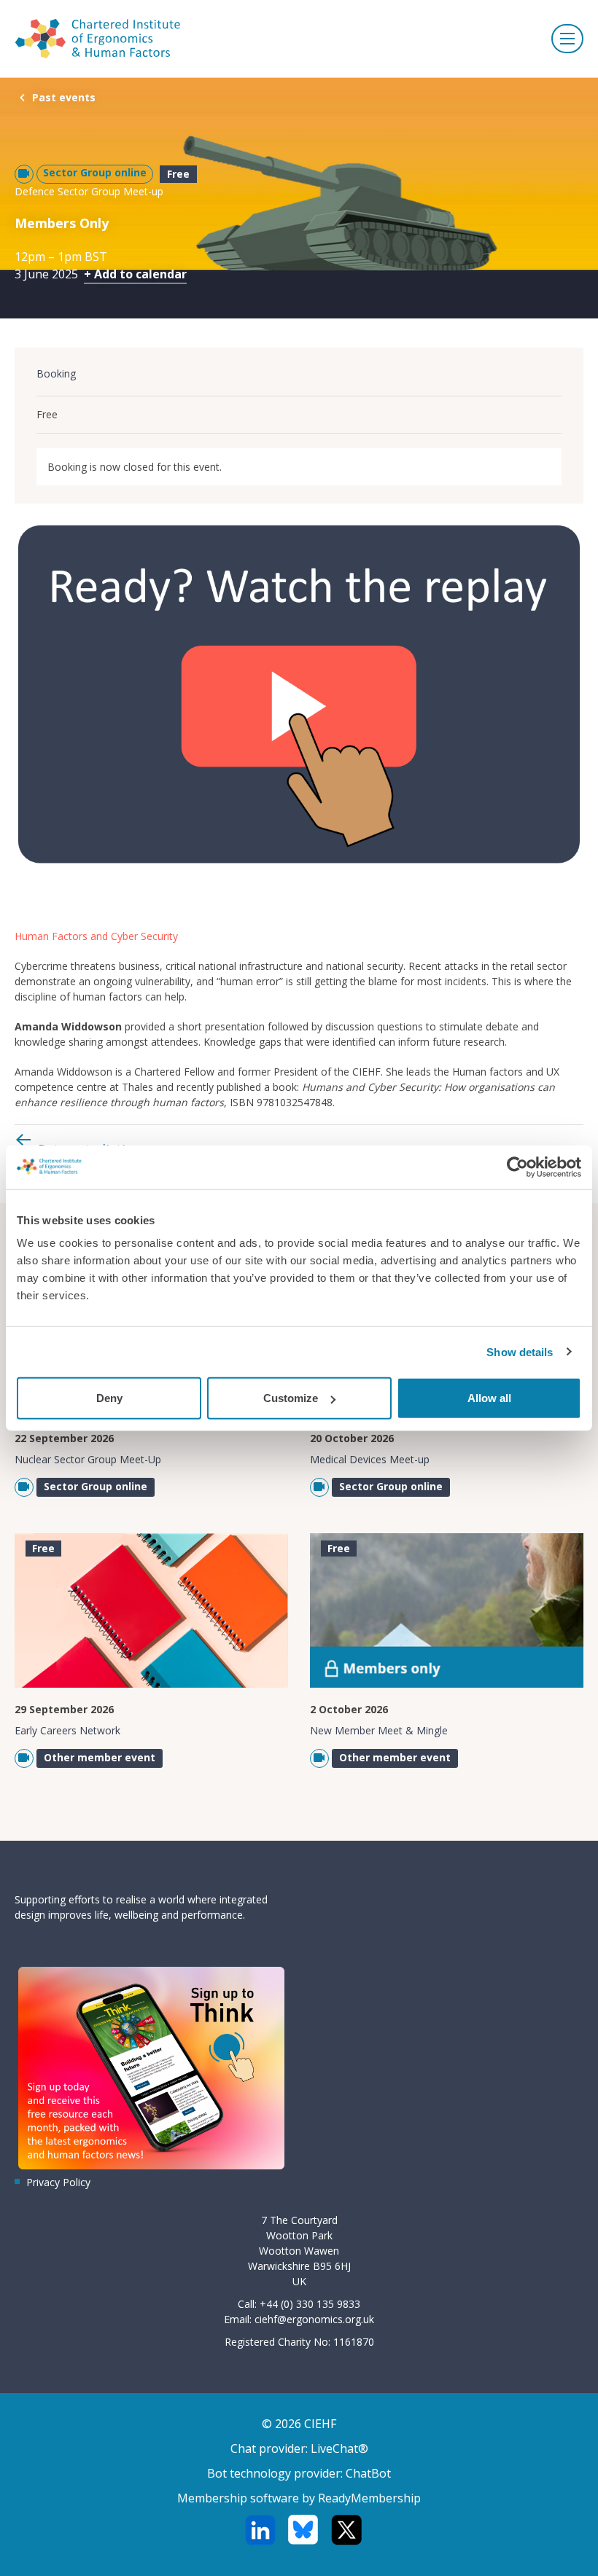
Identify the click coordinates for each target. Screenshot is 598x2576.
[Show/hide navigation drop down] (567, 39)
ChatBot (368, 2473)
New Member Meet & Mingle (379, 1730)
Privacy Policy (58, 2182)
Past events (64, 97)
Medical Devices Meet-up (370, 1459)
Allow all (489, 1398)
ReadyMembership (369, 2498)
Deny (109, 1398)
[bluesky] (303, 2530)
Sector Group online (95, 172)
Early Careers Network (67, 1730)
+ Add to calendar (135, 274)
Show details (520, 1351)
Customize (291, 1398)
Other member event (100, 1757)
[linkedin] (260, 2530)
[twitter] (346, 2530)
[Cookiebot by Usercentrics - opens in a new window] (517, 1167)
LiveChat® (339, 2448)
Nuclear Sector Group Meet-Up (88, 1459)
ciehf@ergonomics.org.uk (314, 2319)
